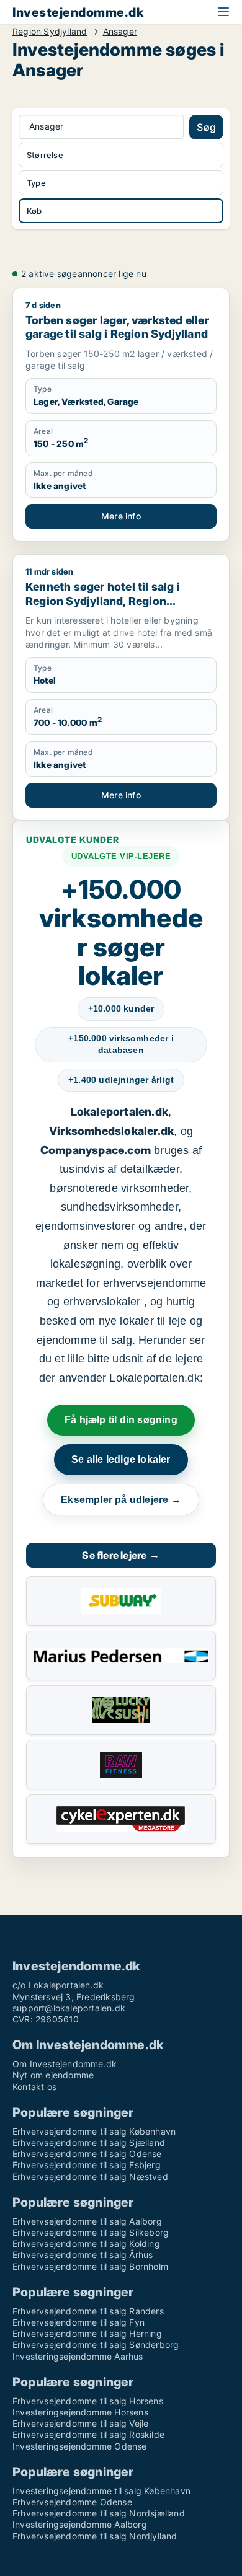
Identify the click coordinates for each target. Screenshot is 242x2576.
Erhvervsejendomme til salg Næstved (90, 2177)
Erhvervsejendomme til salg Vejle (80, 2423)
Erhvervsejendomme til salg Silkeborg (91, 2232)
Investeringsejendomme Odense (80, 2446)
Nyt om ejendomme (53, 2075)
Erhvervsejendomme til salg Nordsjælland (99, 2513)
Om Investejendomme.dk (65, 2064)
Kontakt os (34, 2087)
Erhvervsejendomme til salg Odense (87, 2154)
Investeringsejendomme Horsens (80, 2412)
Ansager (120, 32)
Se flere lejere (121, 1555)
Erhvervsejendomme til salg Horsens (88, 2401)
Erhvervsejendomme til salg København (94, 2131)
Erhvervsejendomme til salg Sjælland (89, 2142)
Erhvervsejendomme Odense (72, 2502)
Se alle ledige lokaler (121, 1459)
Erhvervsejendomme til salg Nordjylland (95, 2536)
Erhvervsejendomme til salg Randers (88, 2311)
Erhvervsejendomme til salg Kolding (86, 2243)
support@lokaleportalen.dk (69, 2008)
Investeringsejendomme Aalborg (80, 2524)
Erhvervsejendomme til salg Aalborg (87, 2221)
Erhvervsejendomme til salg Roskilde (88, 2434)
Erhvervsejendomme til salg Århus (83, 2255)
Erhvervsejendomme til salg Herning (87, 2333)
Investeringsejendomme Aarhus (78, 2356)
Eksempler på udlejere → (121, 1500)
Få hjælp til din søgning (121, 1420)
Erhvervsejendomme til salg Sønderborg (96, 2344)
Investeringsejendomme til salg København (101, 2491)
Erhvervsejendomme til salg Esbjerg (87, 2165)
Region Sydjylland (50, 32)
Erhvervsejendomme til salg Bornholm (90, 2266)
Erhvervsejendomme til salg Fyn (78, 2322)
